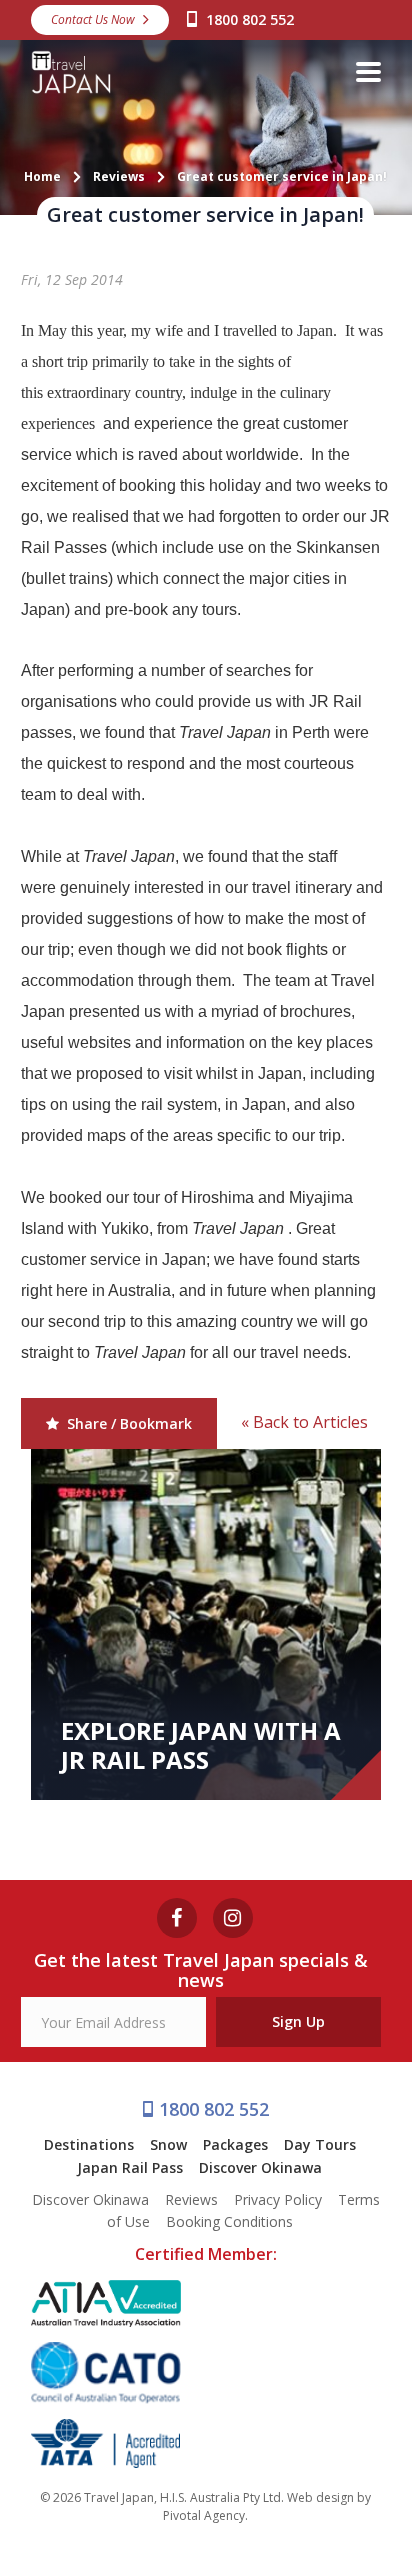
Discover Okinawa (260, 2167)
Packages (235, 2144)
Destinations (89, 2144)
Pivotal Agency (204, 2515)
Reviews (191, 2199)
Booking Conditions (229, 2221)
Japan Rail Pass (130, 2167)
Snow (168, 2144)
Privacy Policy (278, 2199)
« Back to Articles (304, 1422)
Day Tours (320, 2144)
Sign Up (298, 2021)
